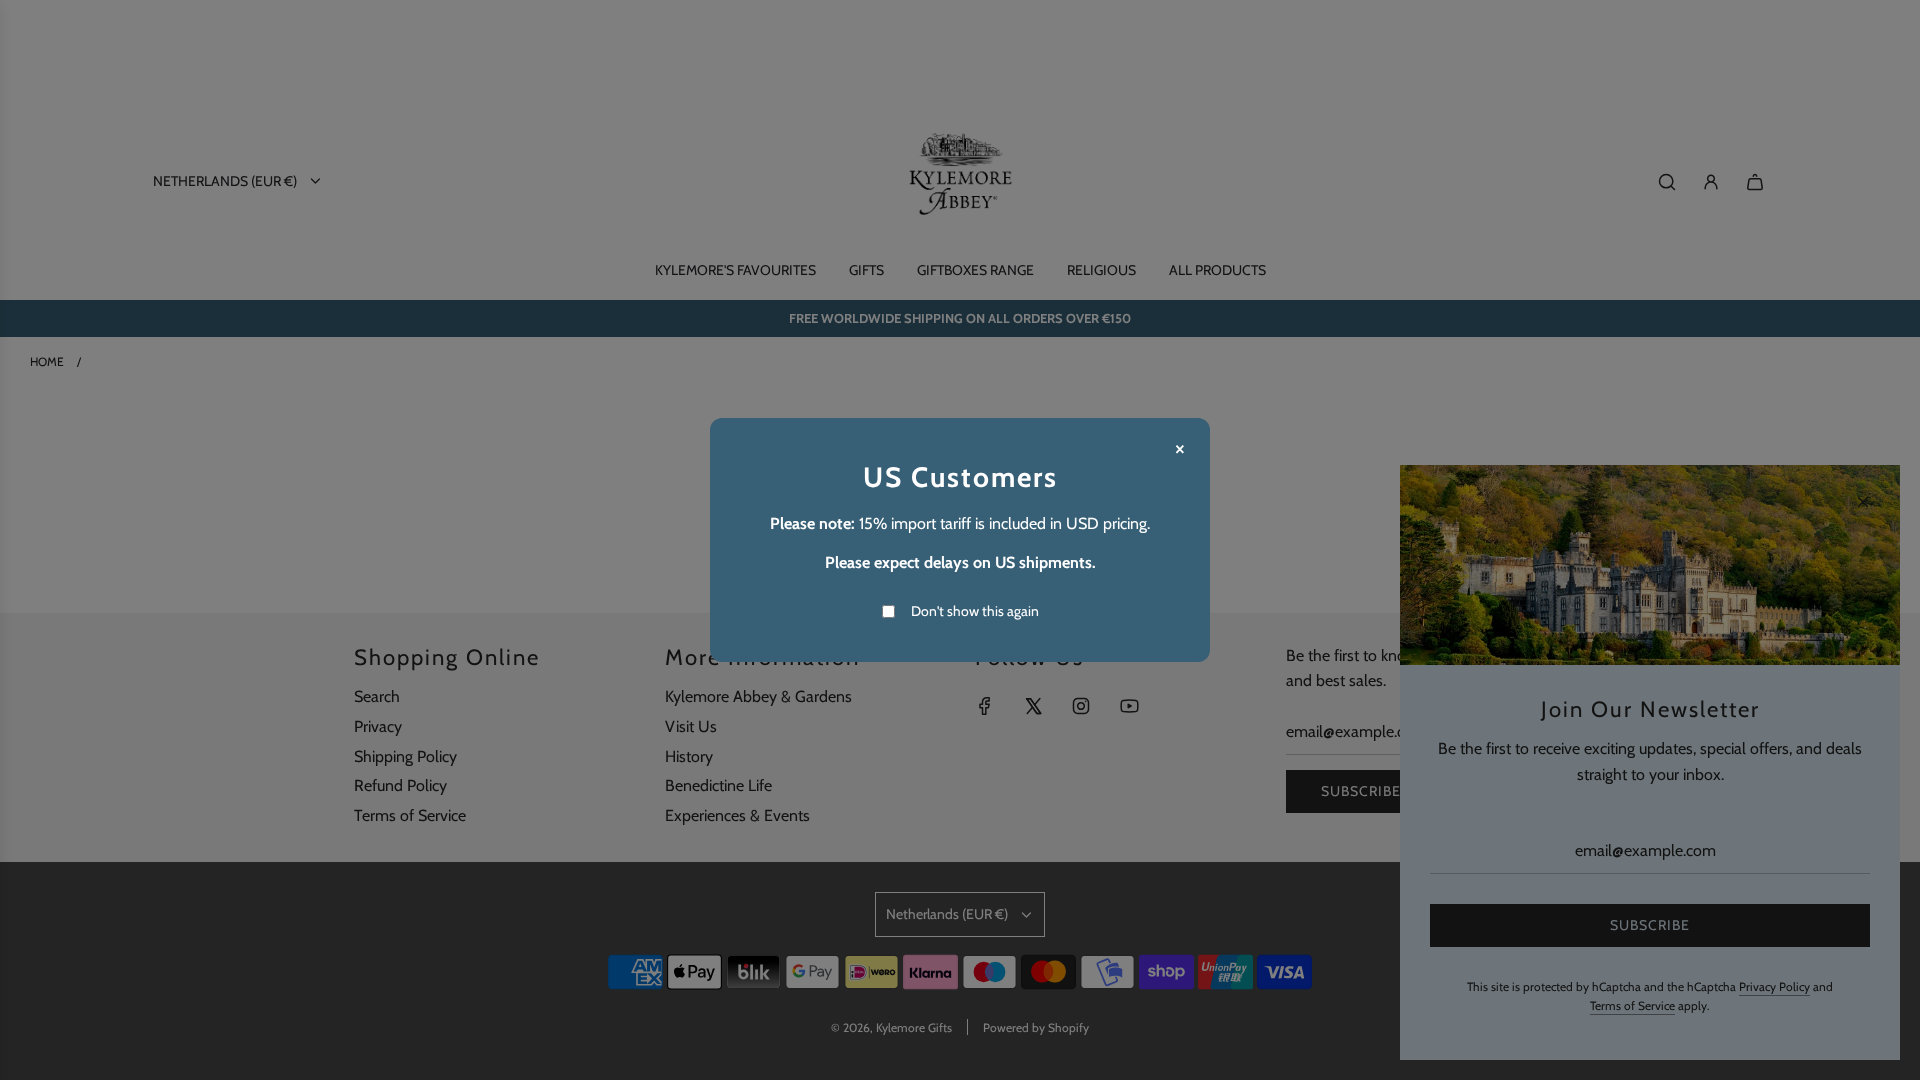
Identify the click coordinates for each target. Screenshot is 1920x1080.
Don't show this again (975, 611)
